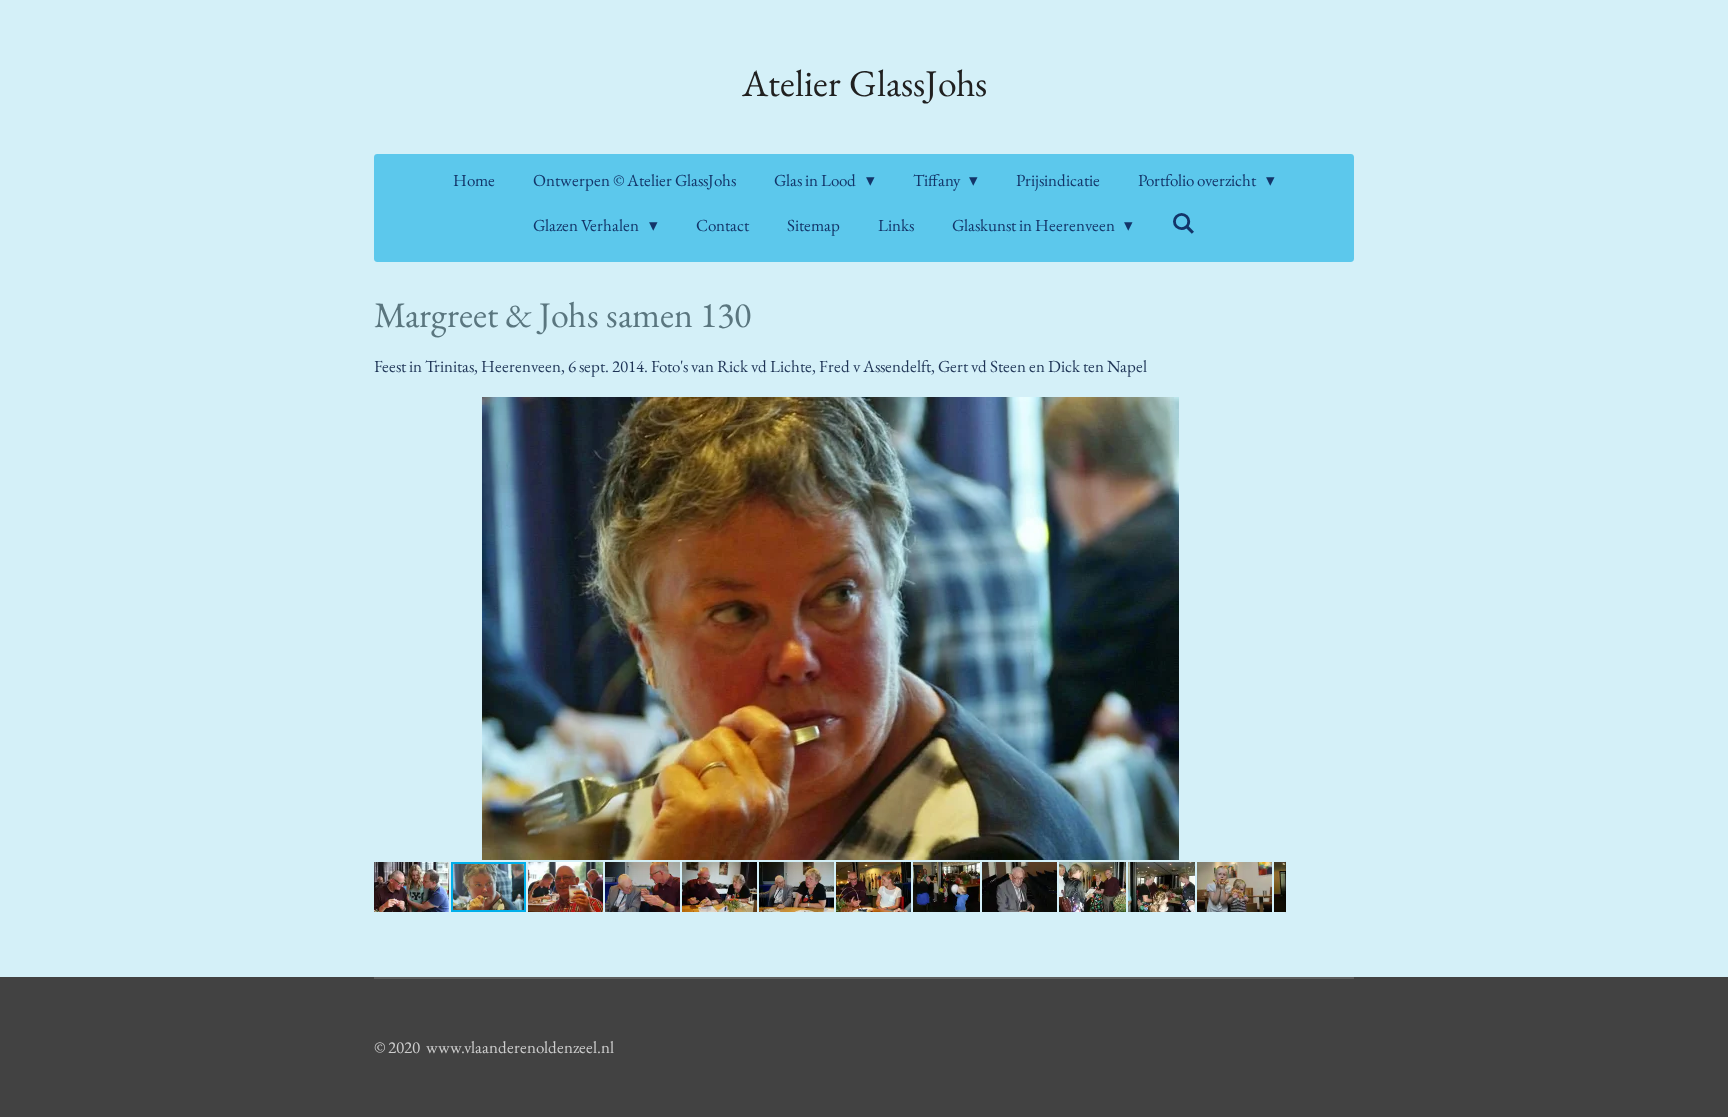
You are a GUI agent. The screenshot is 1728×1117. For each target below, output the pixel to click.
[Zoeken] (1183, 224)
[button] (1268, 415)
